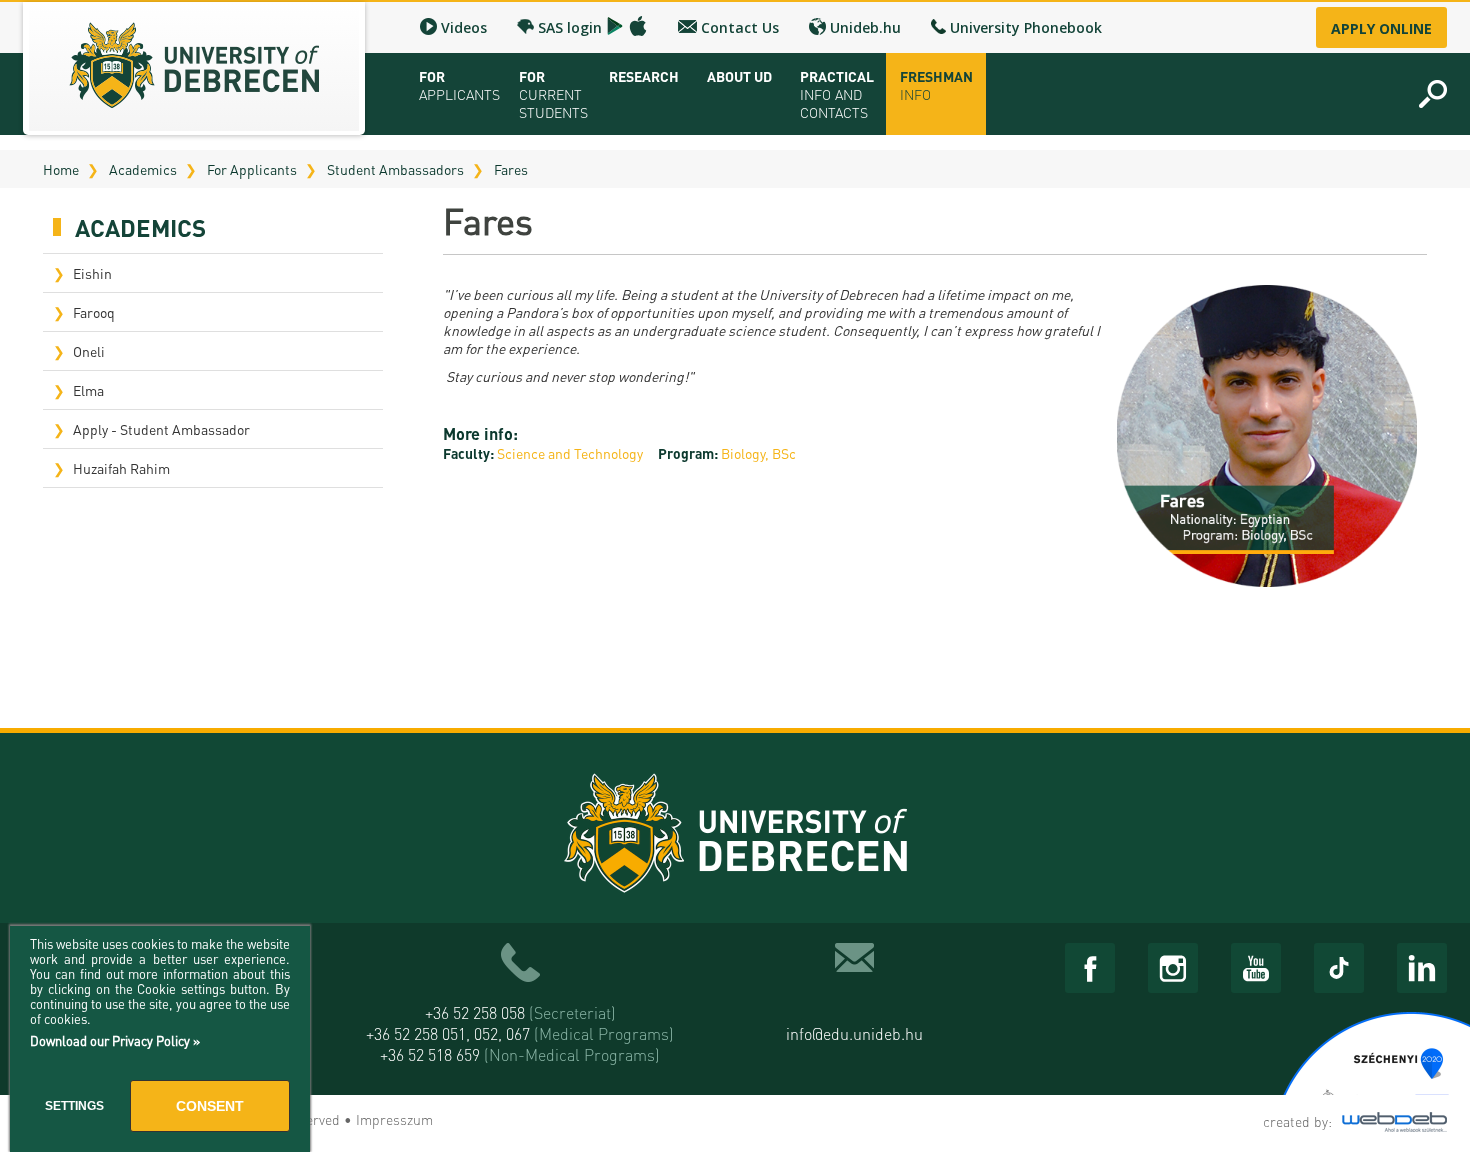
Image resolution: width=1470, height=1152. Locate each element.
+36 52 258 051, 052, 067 (520, 1033)
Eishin (92, 273)
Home (61, 169)
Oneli (89, 351)
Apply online (1381, 28)
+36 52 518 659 (520, 1054)
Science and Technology (570, 453)
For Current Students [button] (553, 94)
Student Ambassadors (395, 169)
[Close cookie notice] (290, 963)
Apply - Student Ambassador (161, 429)
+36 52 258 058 (520, 1012)
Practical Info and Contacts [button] (837, 94)
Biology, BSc (758, 453)
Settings (74, 1106)
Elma (88, 390)
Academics (143, 169)
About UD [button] (739, 76)
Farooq (94, 312)
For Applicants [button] (459, 85)
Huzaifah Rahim (121, 468)
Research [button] (644, 76)
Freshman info (936, 85)
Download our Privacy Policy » (115, 1040)
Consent (210, 1106)
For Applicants (252, 169)
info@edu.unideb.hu (854, 1033)
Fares (511, 169)
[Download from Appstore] (638, 26)
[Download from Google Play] (615, 26)
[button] (1433, 94)
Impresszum (394, 1119)
